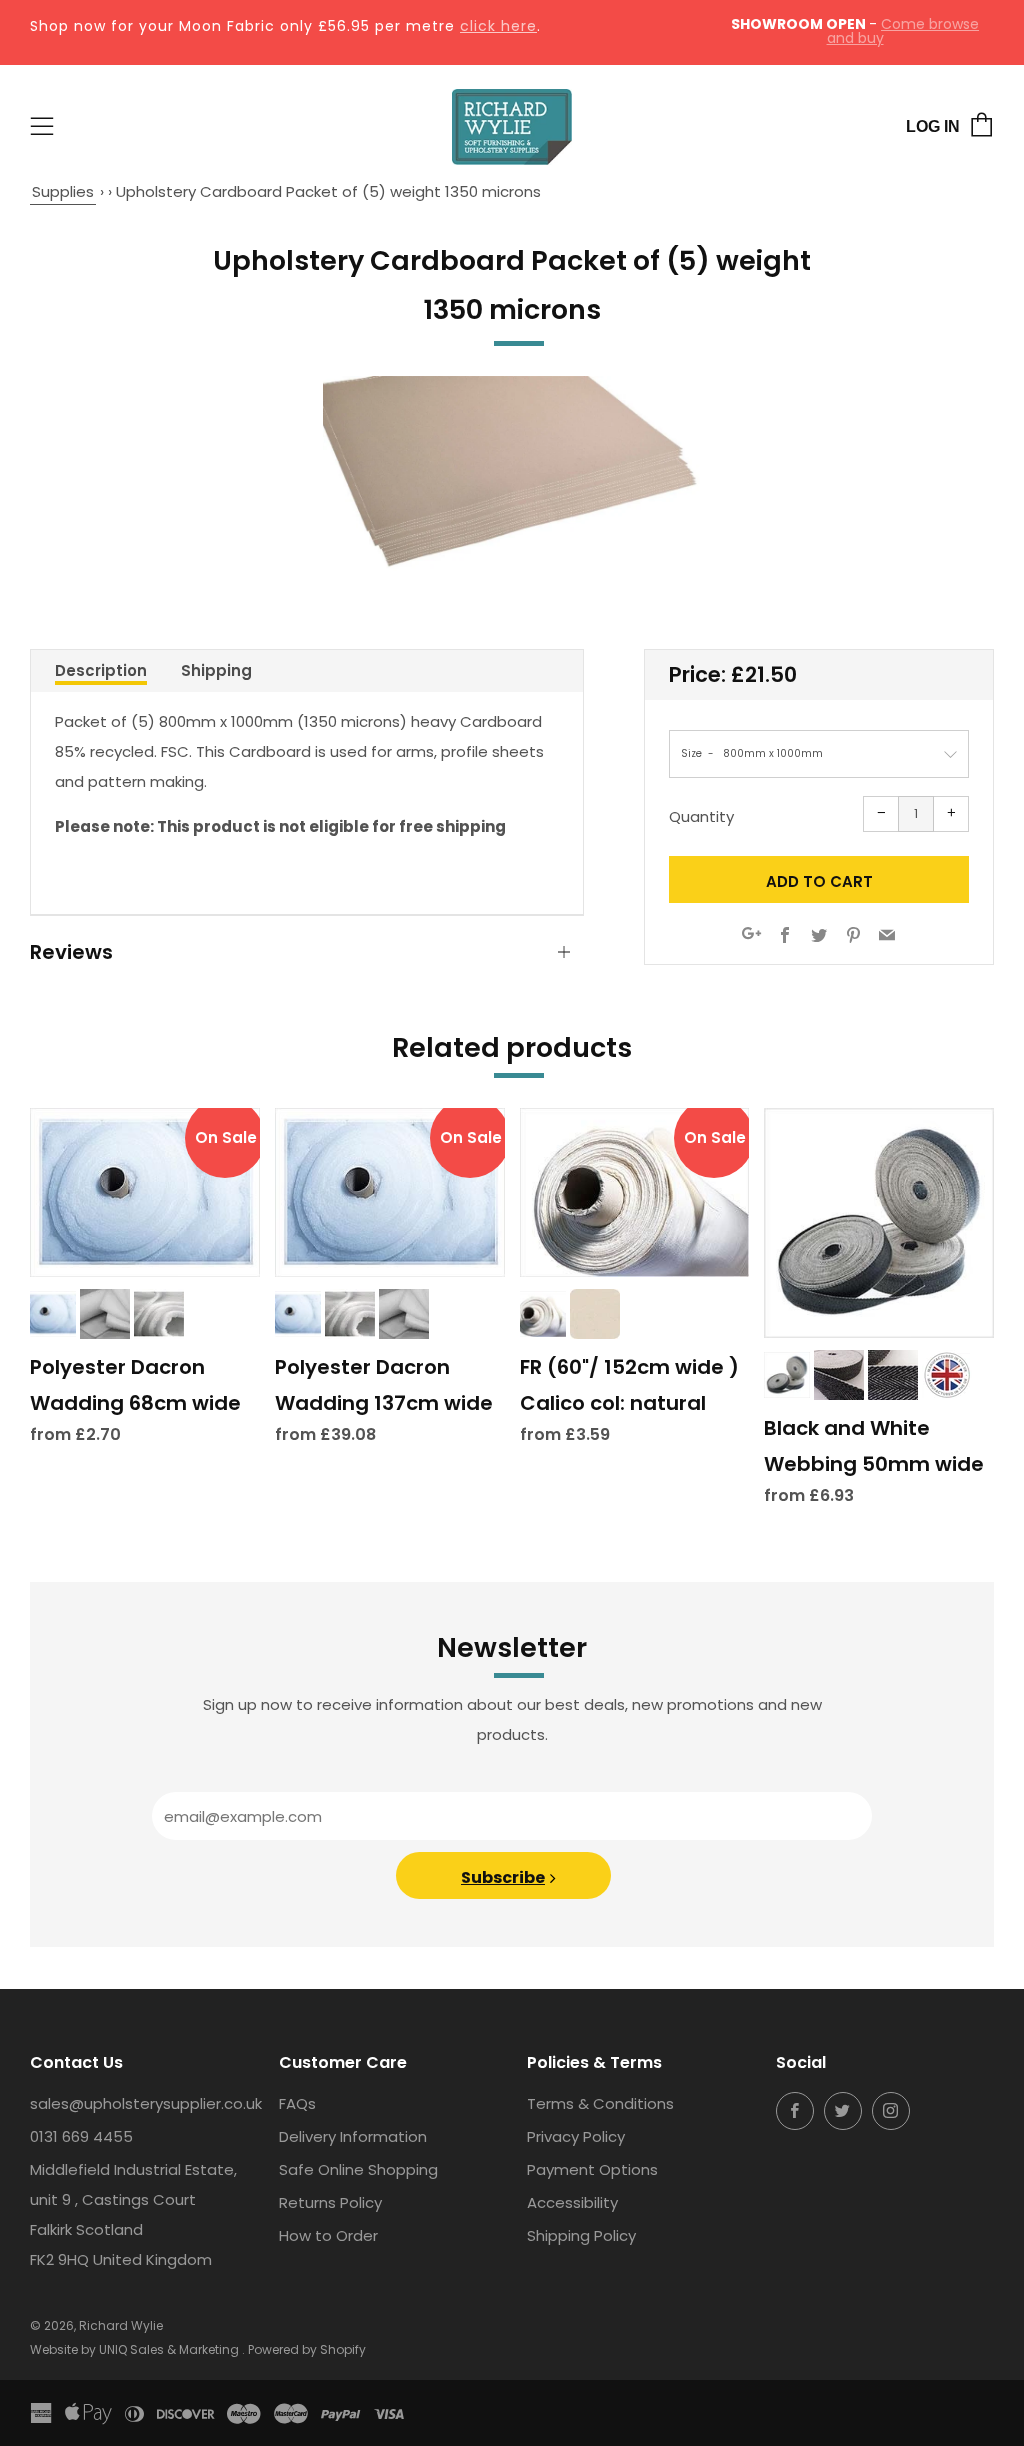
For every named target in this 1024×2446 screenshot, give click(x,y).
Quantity (701, 816)
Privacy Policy (576, 2136)
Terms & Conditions (600, 2103)
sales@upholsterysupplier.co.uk (146, 2103)
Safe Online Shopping (358, 2169)
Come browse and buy (903, 31)
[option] (512, 473)
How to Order (328, 2235)
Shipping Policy (581, 2235)
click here (498, 26)
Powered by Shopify (307, 2349)
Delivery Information (353, 2136)
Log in (933, 126)
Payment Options (592, 2169)
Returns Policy (330, 2202)
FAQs (297, 2103)
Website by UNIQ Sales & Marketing (136, 2349)
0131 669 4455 (81, 2136)
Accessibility (572, 2202)
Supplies (63, 191)
